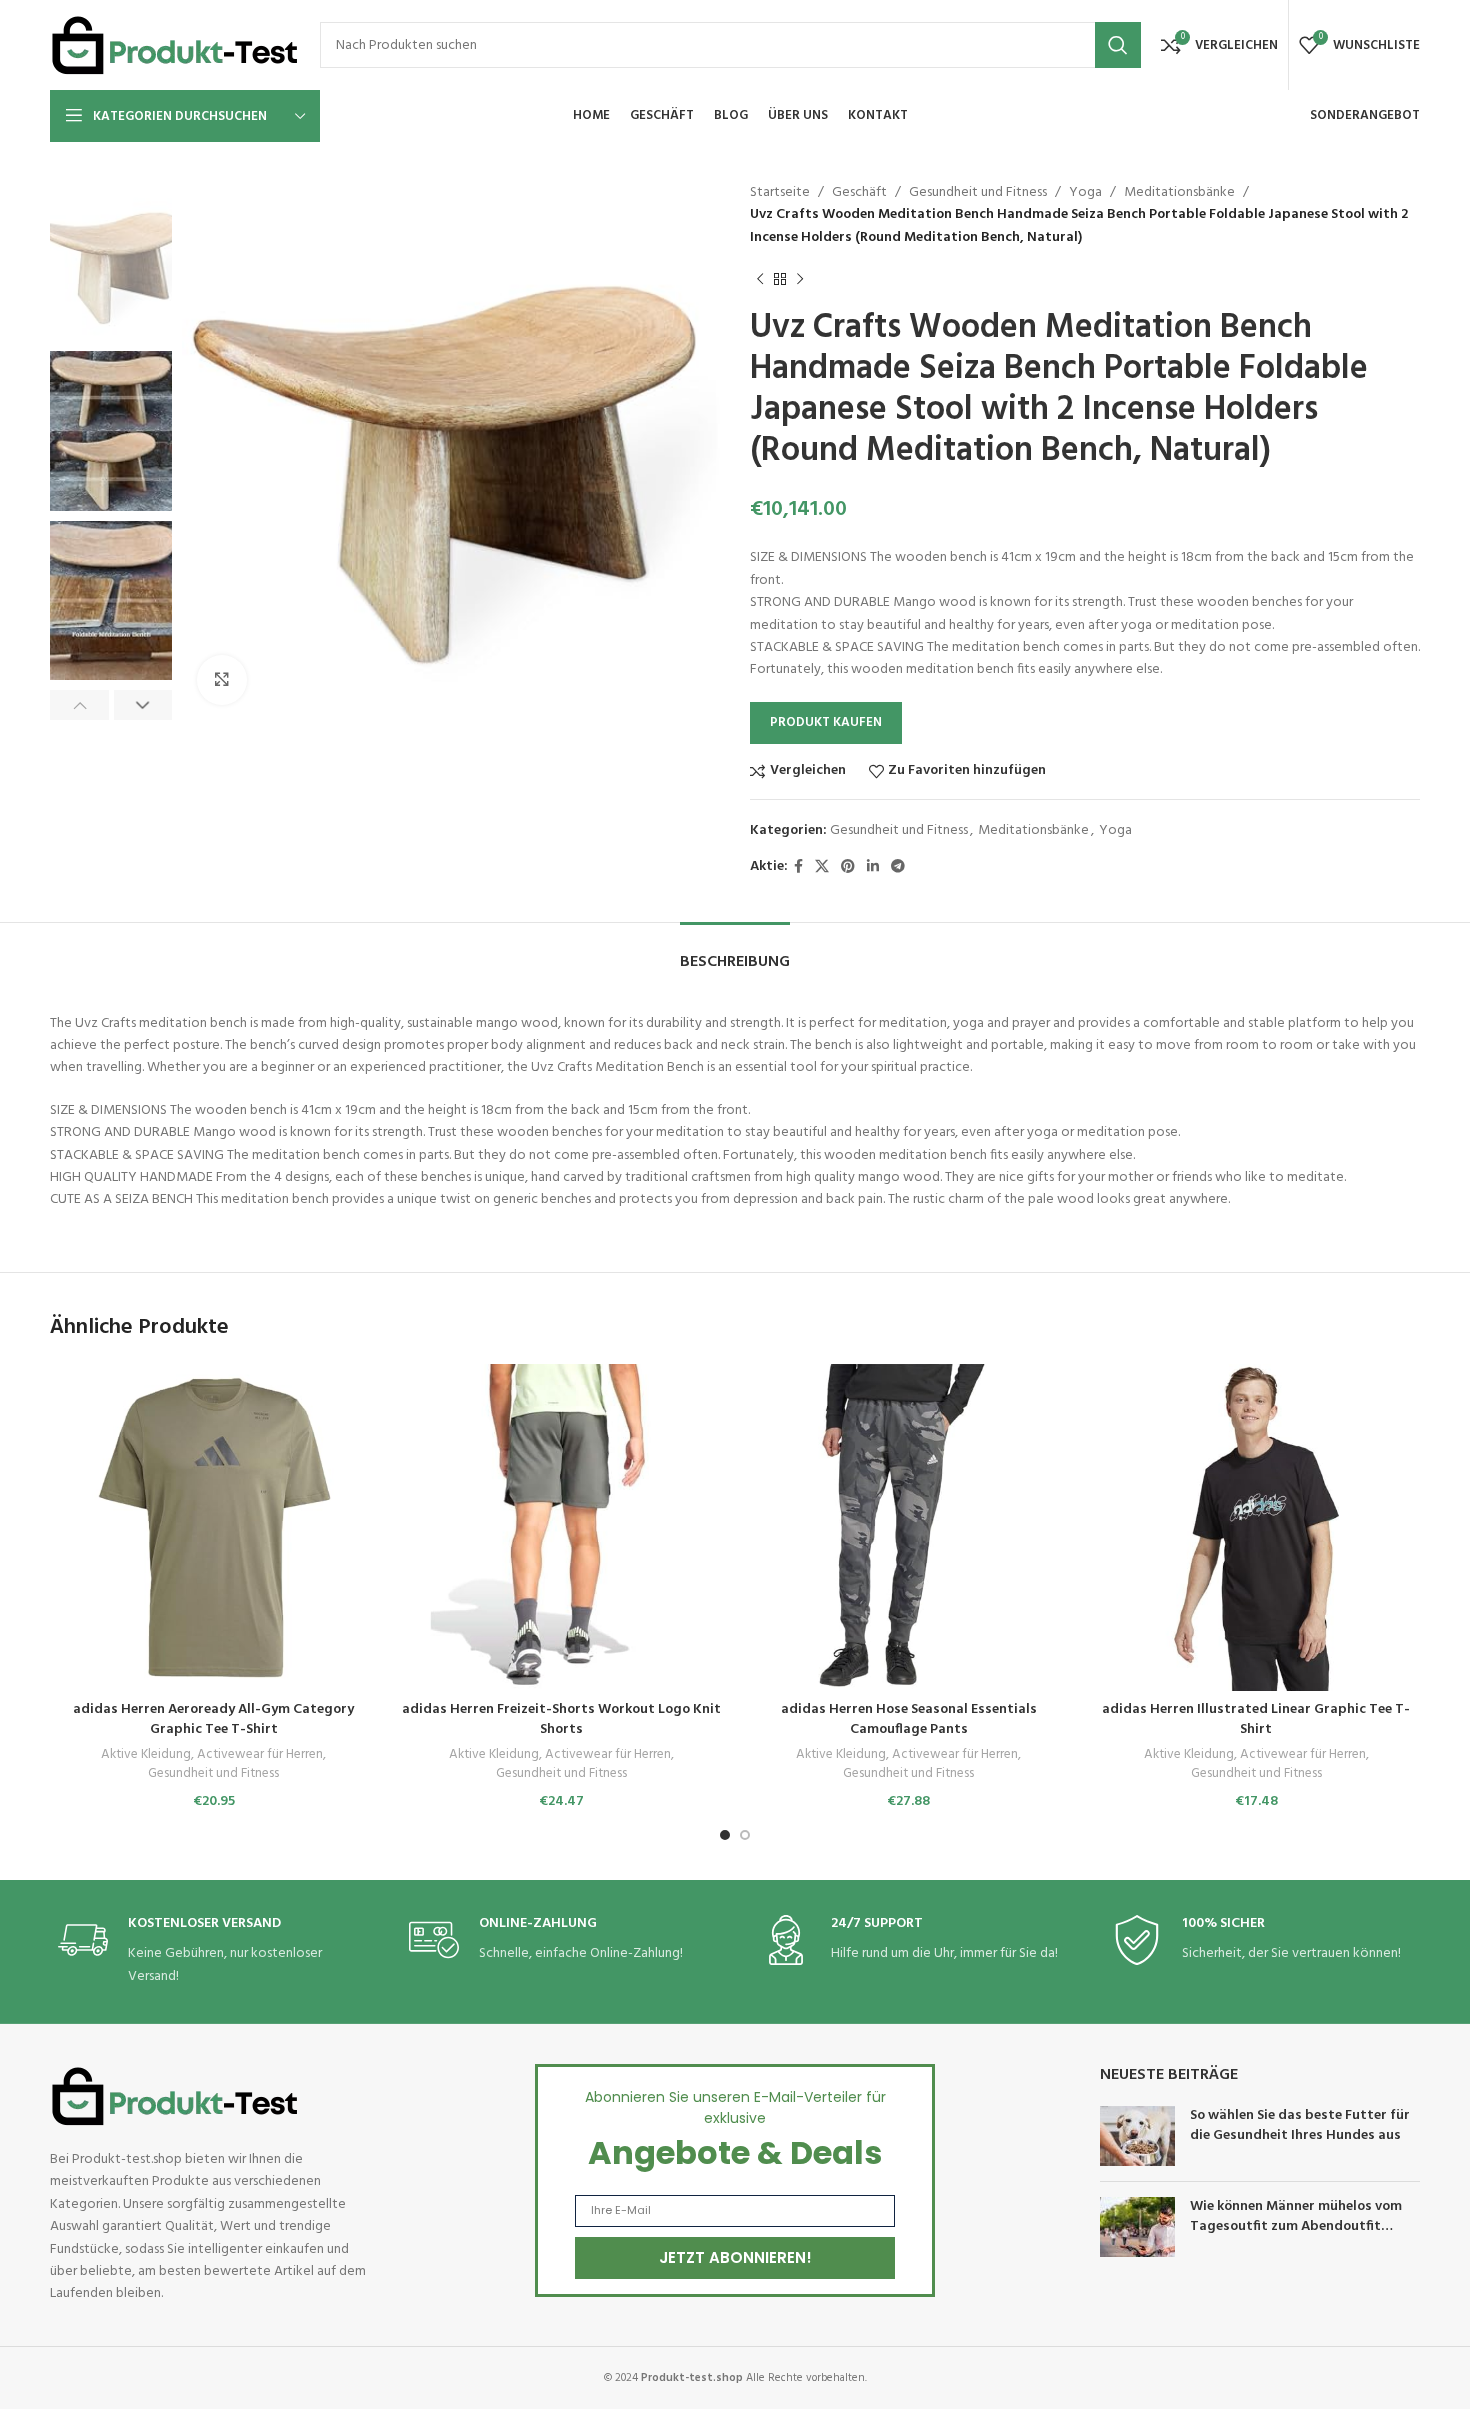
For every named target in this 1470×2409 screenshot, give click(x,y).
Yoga (1085, 192)
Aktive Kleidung (146, 1755)
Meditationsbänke (1179, 192)
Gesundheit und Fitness (978, 192)
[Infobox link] (208, 1951)
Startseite (780, 192)
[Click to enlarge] (222, 680)
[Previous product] (760, 279)
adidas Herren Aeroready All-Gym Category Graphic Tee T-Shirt (213, 1719)
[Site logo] (175, 45)
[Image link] (175, 2096)
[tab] (735, 952)
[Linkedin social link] (873, 867)
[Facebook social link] (798, 867)
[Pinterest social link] (848, 867)
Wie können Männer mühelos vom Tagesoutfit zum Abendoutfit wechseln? (1296, 2226)
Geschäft (859, 192)
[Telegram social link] (898, 867)
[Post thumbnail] (1137, 2136)
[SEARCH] (1118, 45)
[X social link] (822, 867)
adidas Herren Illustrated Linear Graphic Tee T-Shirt (1256, 1719)
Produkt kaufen (826, 722)
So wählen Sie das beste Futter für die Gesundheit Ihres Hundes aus (1300, 2125)
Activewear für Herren (260, 1755)
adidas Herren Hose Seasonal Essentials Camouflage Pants (909, 1719)
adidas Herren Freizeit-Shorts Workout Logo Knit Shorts (561, 1719)
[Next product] (800, 279)
